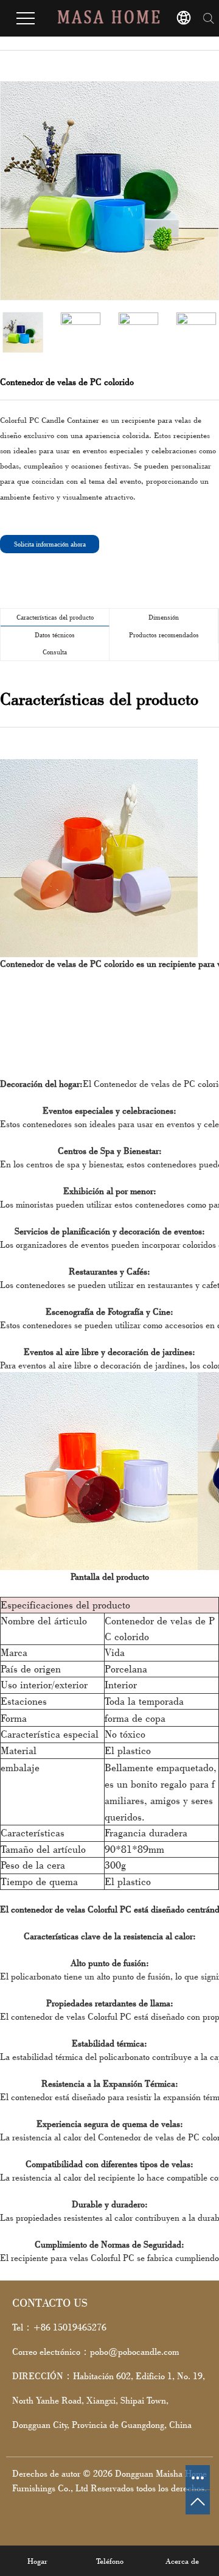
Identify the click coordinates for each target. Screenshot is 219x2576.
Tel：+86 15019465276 (59, 2327)
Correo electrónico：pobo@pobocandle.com (96, 2351)
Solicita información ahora (50, 544)
